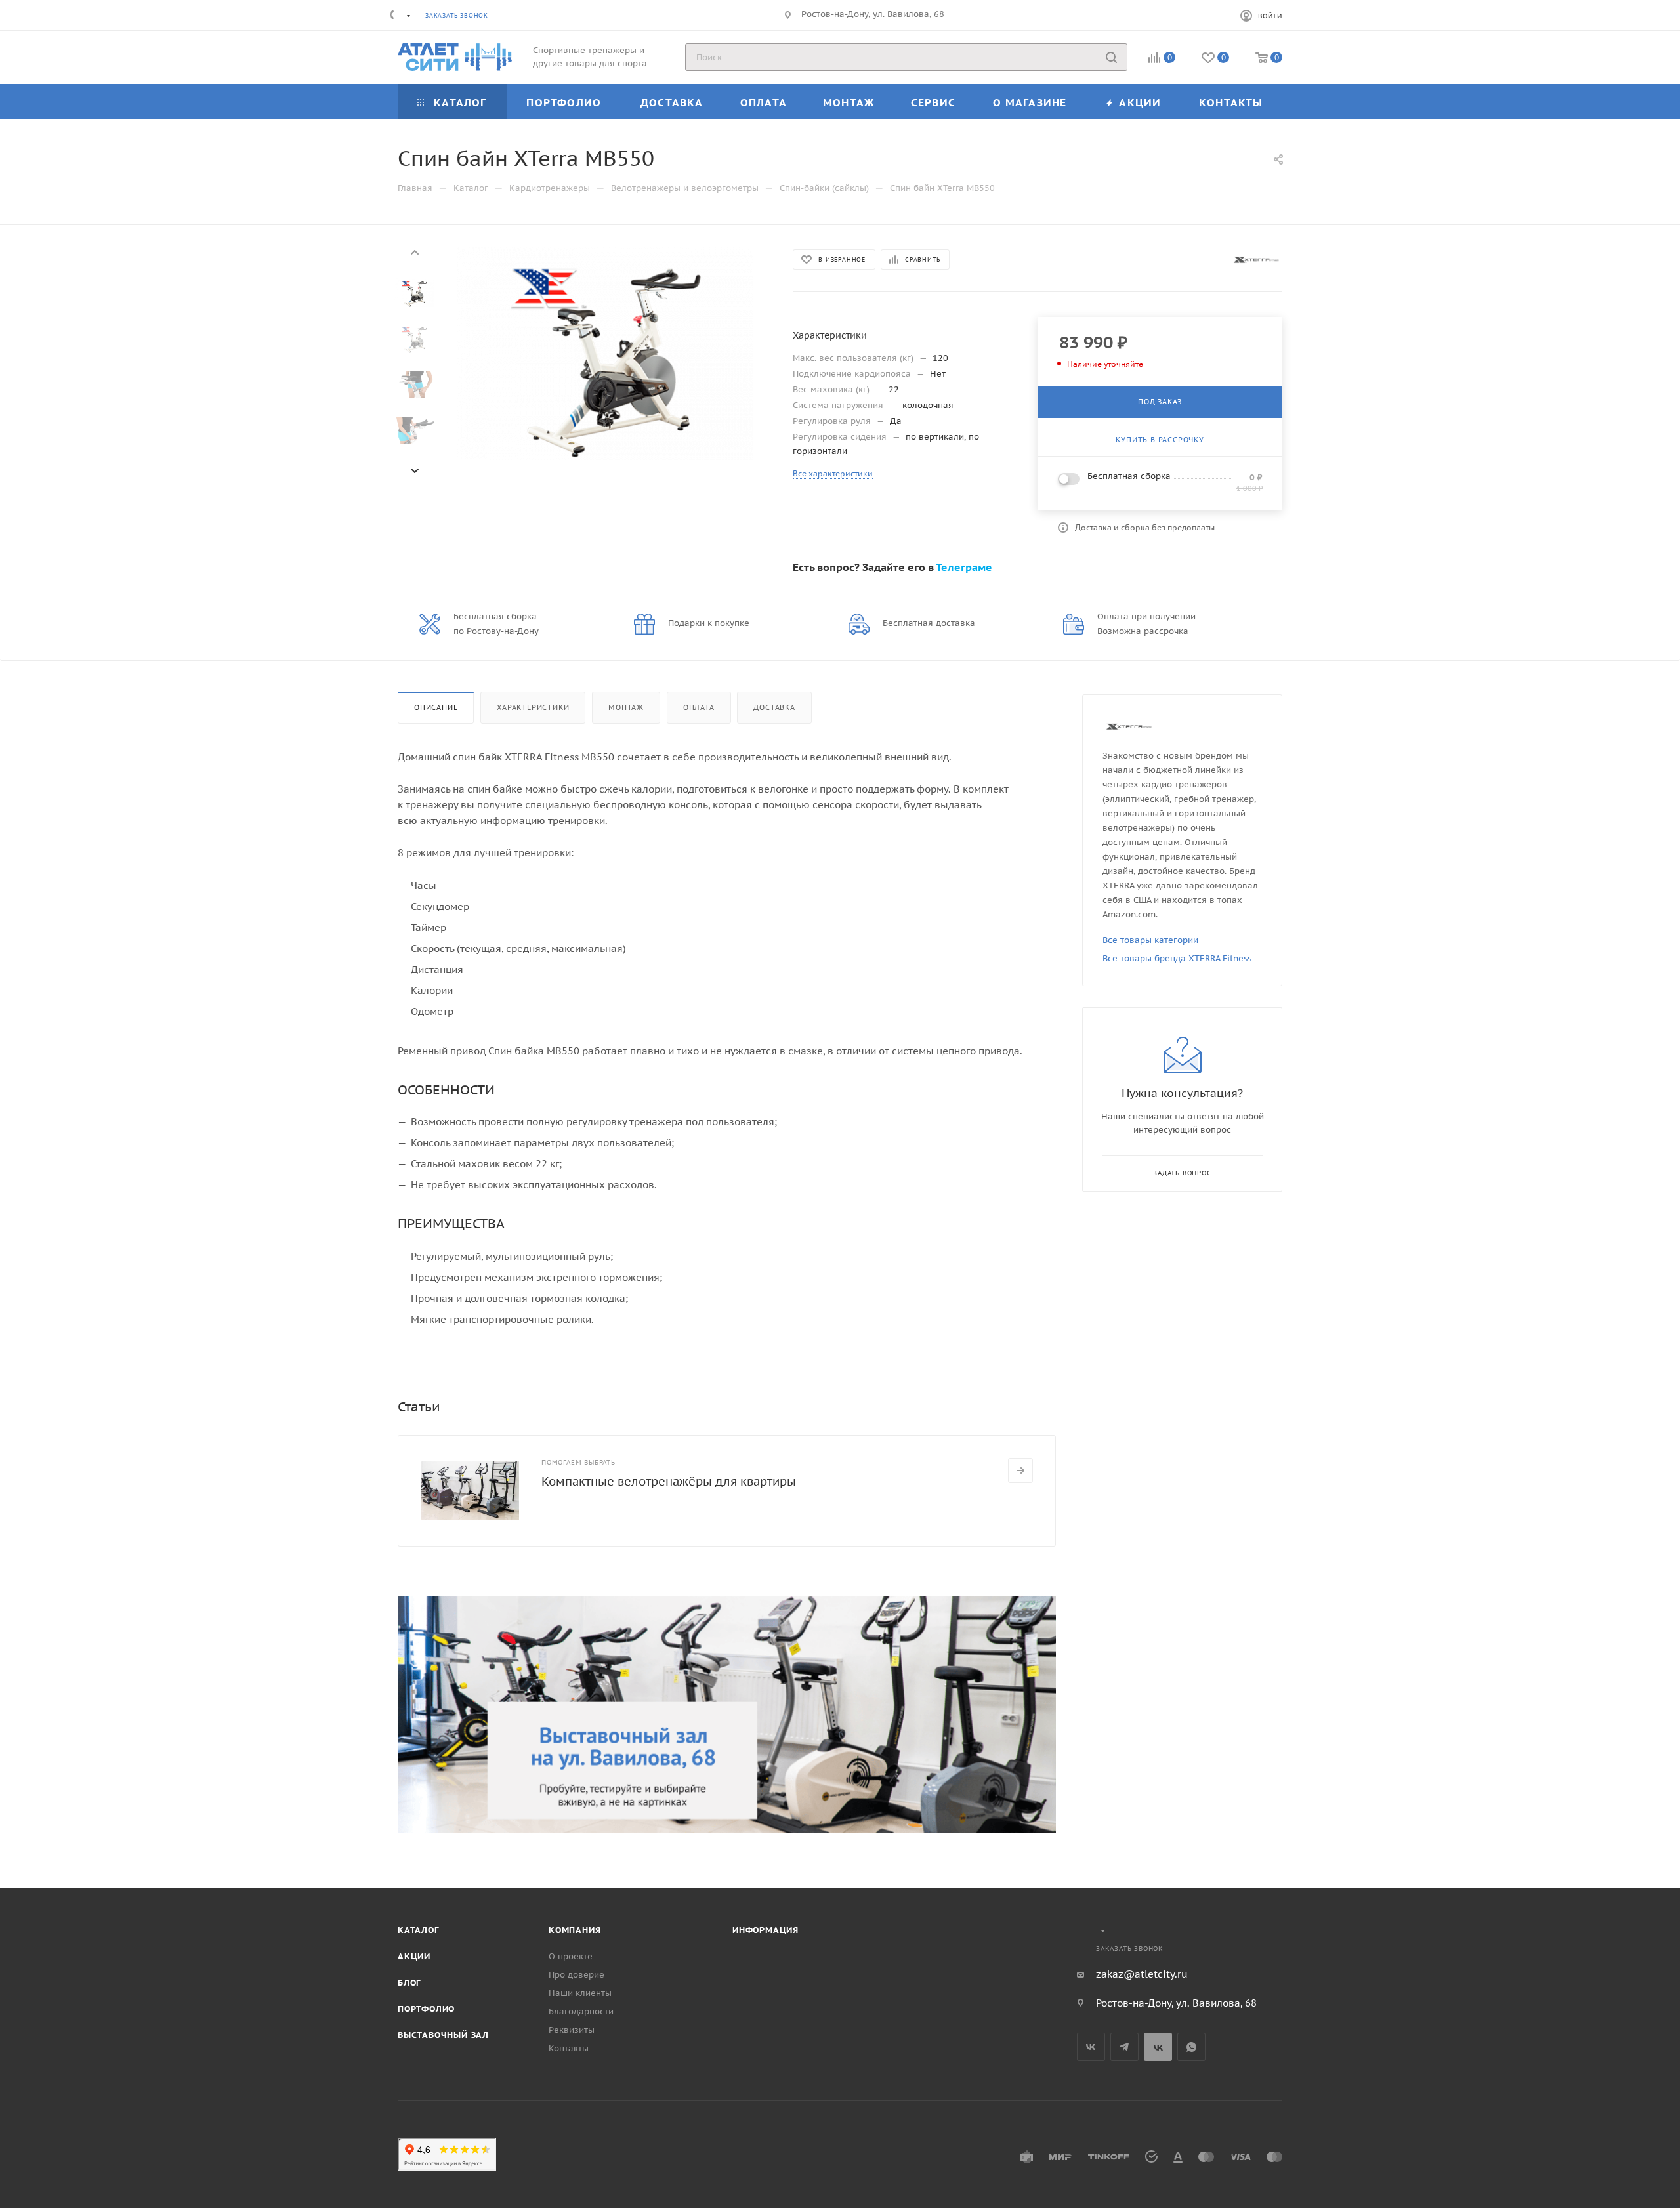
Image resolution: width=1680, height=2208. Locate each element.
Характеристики (533, 707)
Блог (409, 1983)
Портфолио (426, 2009)
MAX (1158, 2047)
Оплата (699, 707)
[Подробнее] (1020, 1470)
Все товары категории (1150, 940)
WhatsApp (1191, 2047)
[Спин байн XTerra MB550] (605, 353)
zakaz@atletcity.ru (1142, 1974)
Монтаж (626, 707)
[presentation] (414, 251)
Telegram (1124, 2047)
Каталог (418, 1930)
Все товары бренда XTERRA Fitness (1177, 958)
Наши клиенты (580, 1993)
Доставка (774, 707)
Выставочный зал (443, 2035)
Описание (436, 707)
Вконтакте (1091, 2047)
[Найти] (1111, 57)
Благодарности (581, 2011)
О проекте (571, 1956)
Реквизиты (572, 2030)
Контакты (569, 2048)
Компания (575, 1930)
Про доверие (577, 1975)
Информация (766, 1930)
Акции (414, 1956)
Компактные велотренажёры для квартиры (669, 1481)
